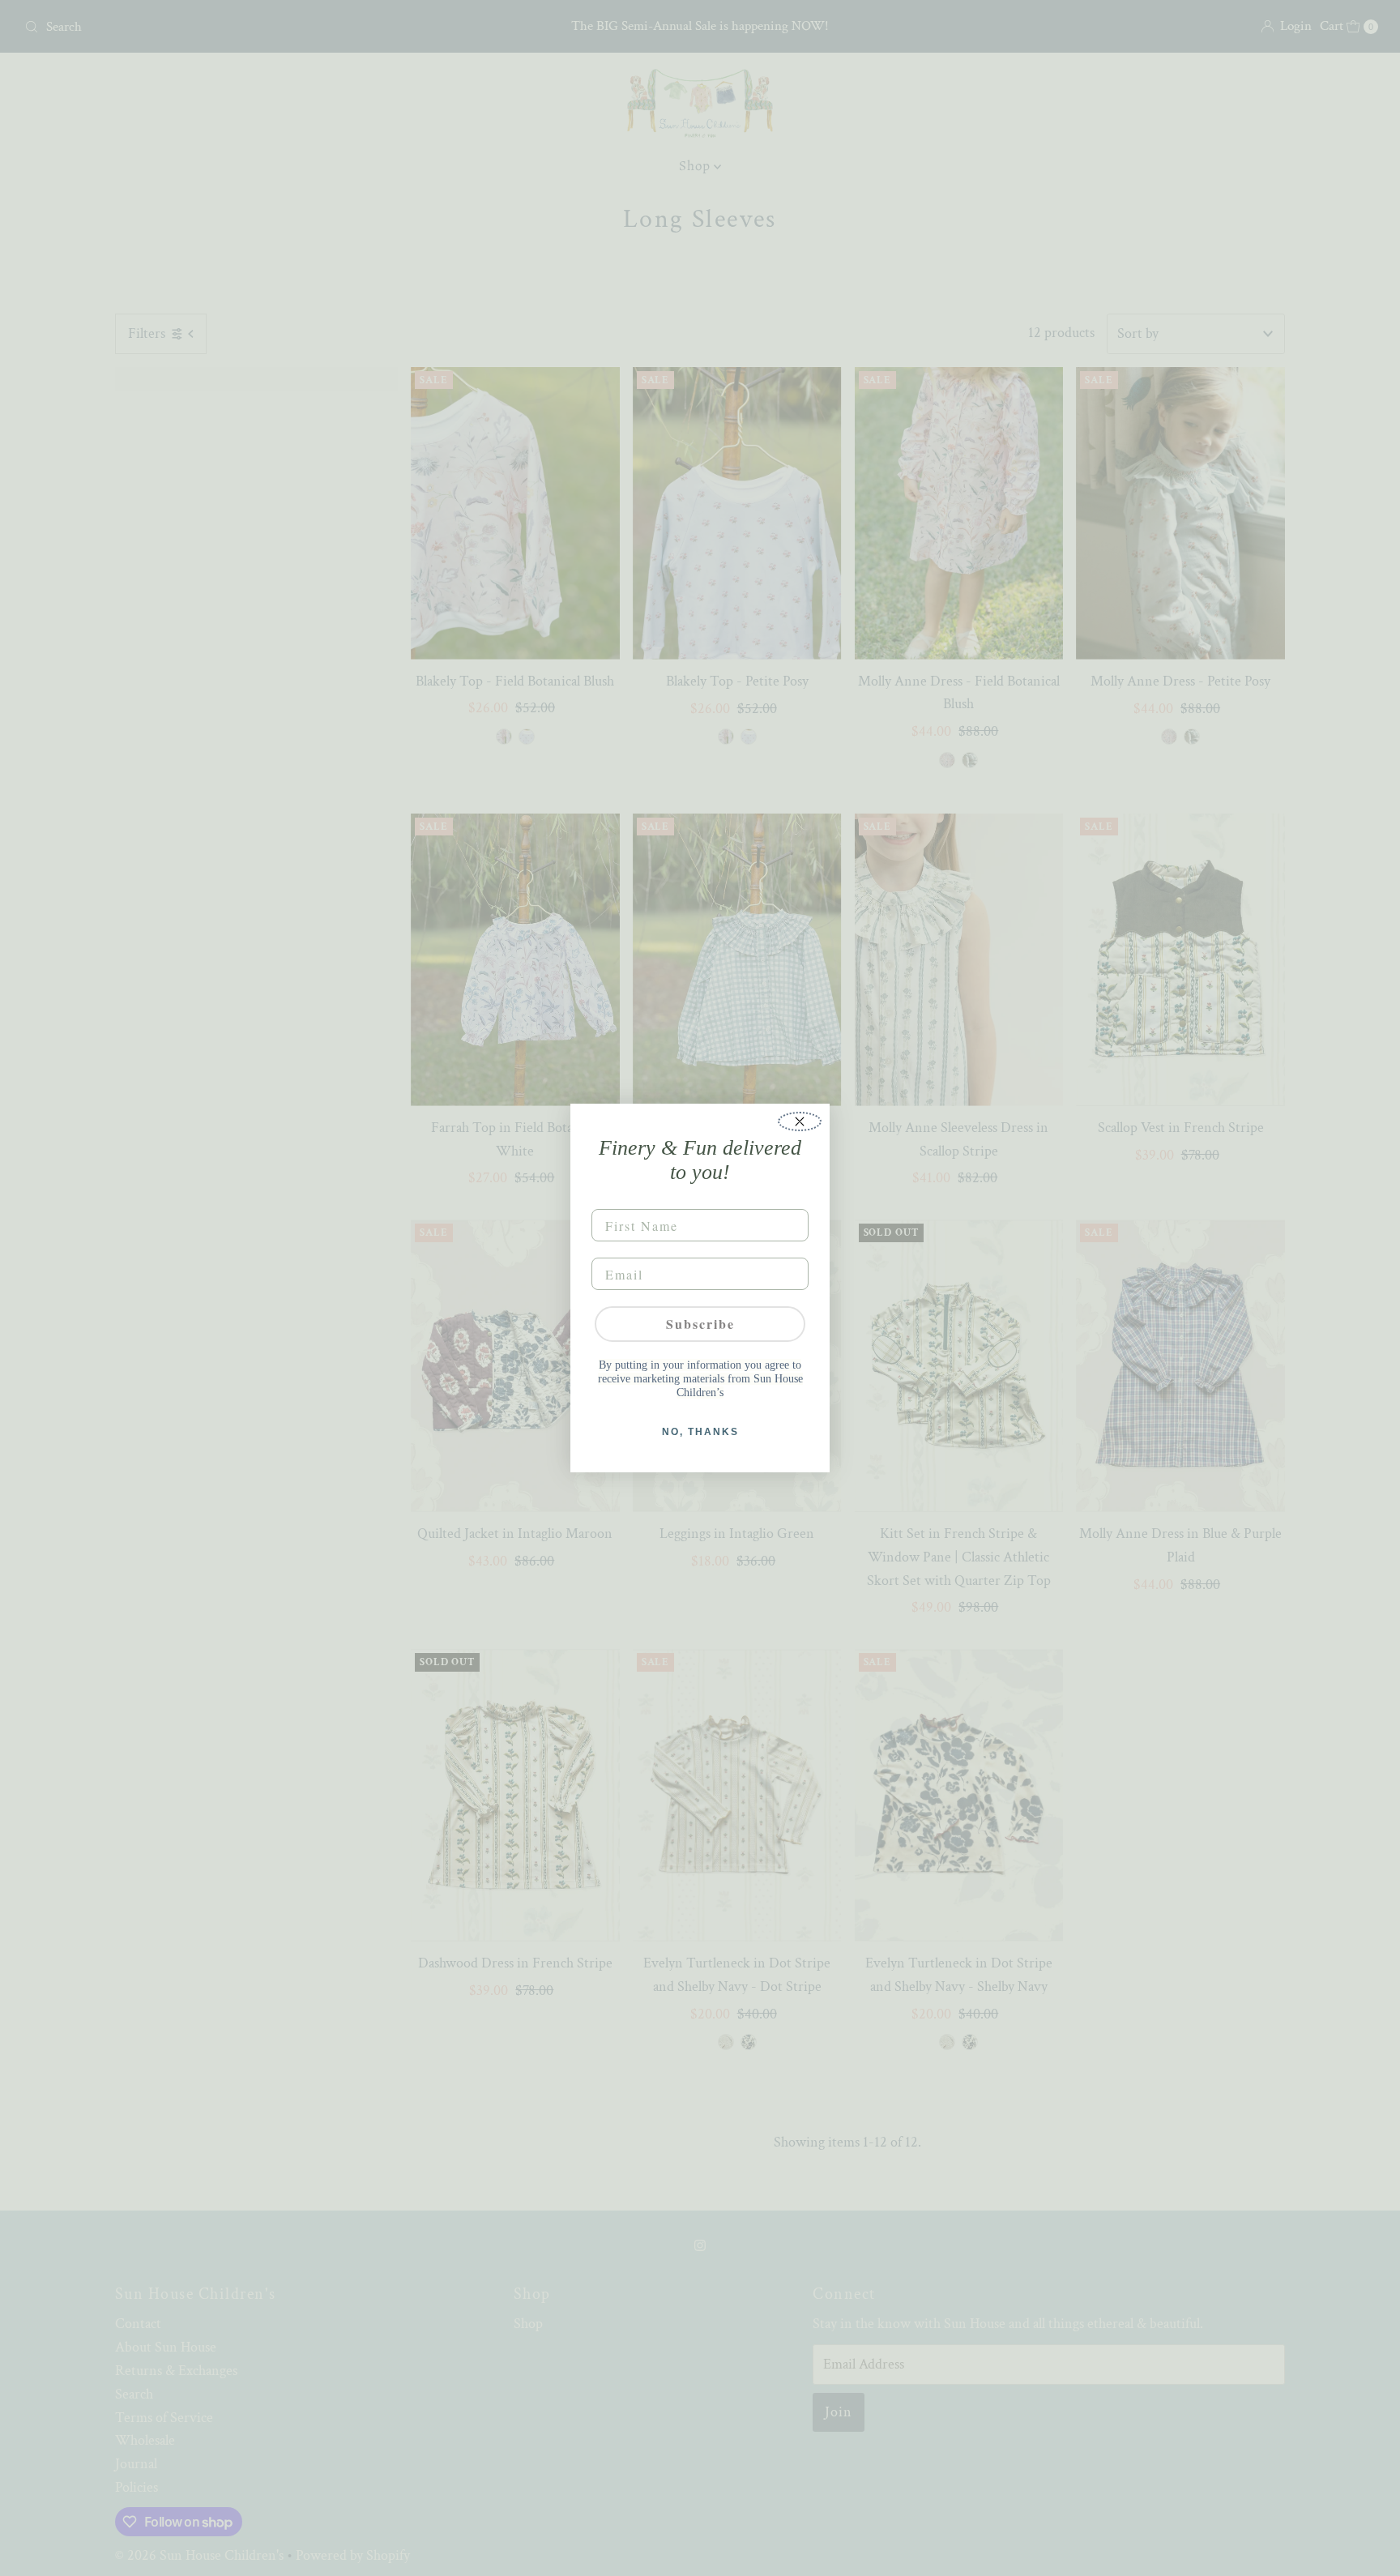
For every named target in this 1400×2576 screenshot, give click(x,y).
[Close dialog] (800, 1121)
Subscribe (700, 1324)
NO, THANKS (700, 1432)
